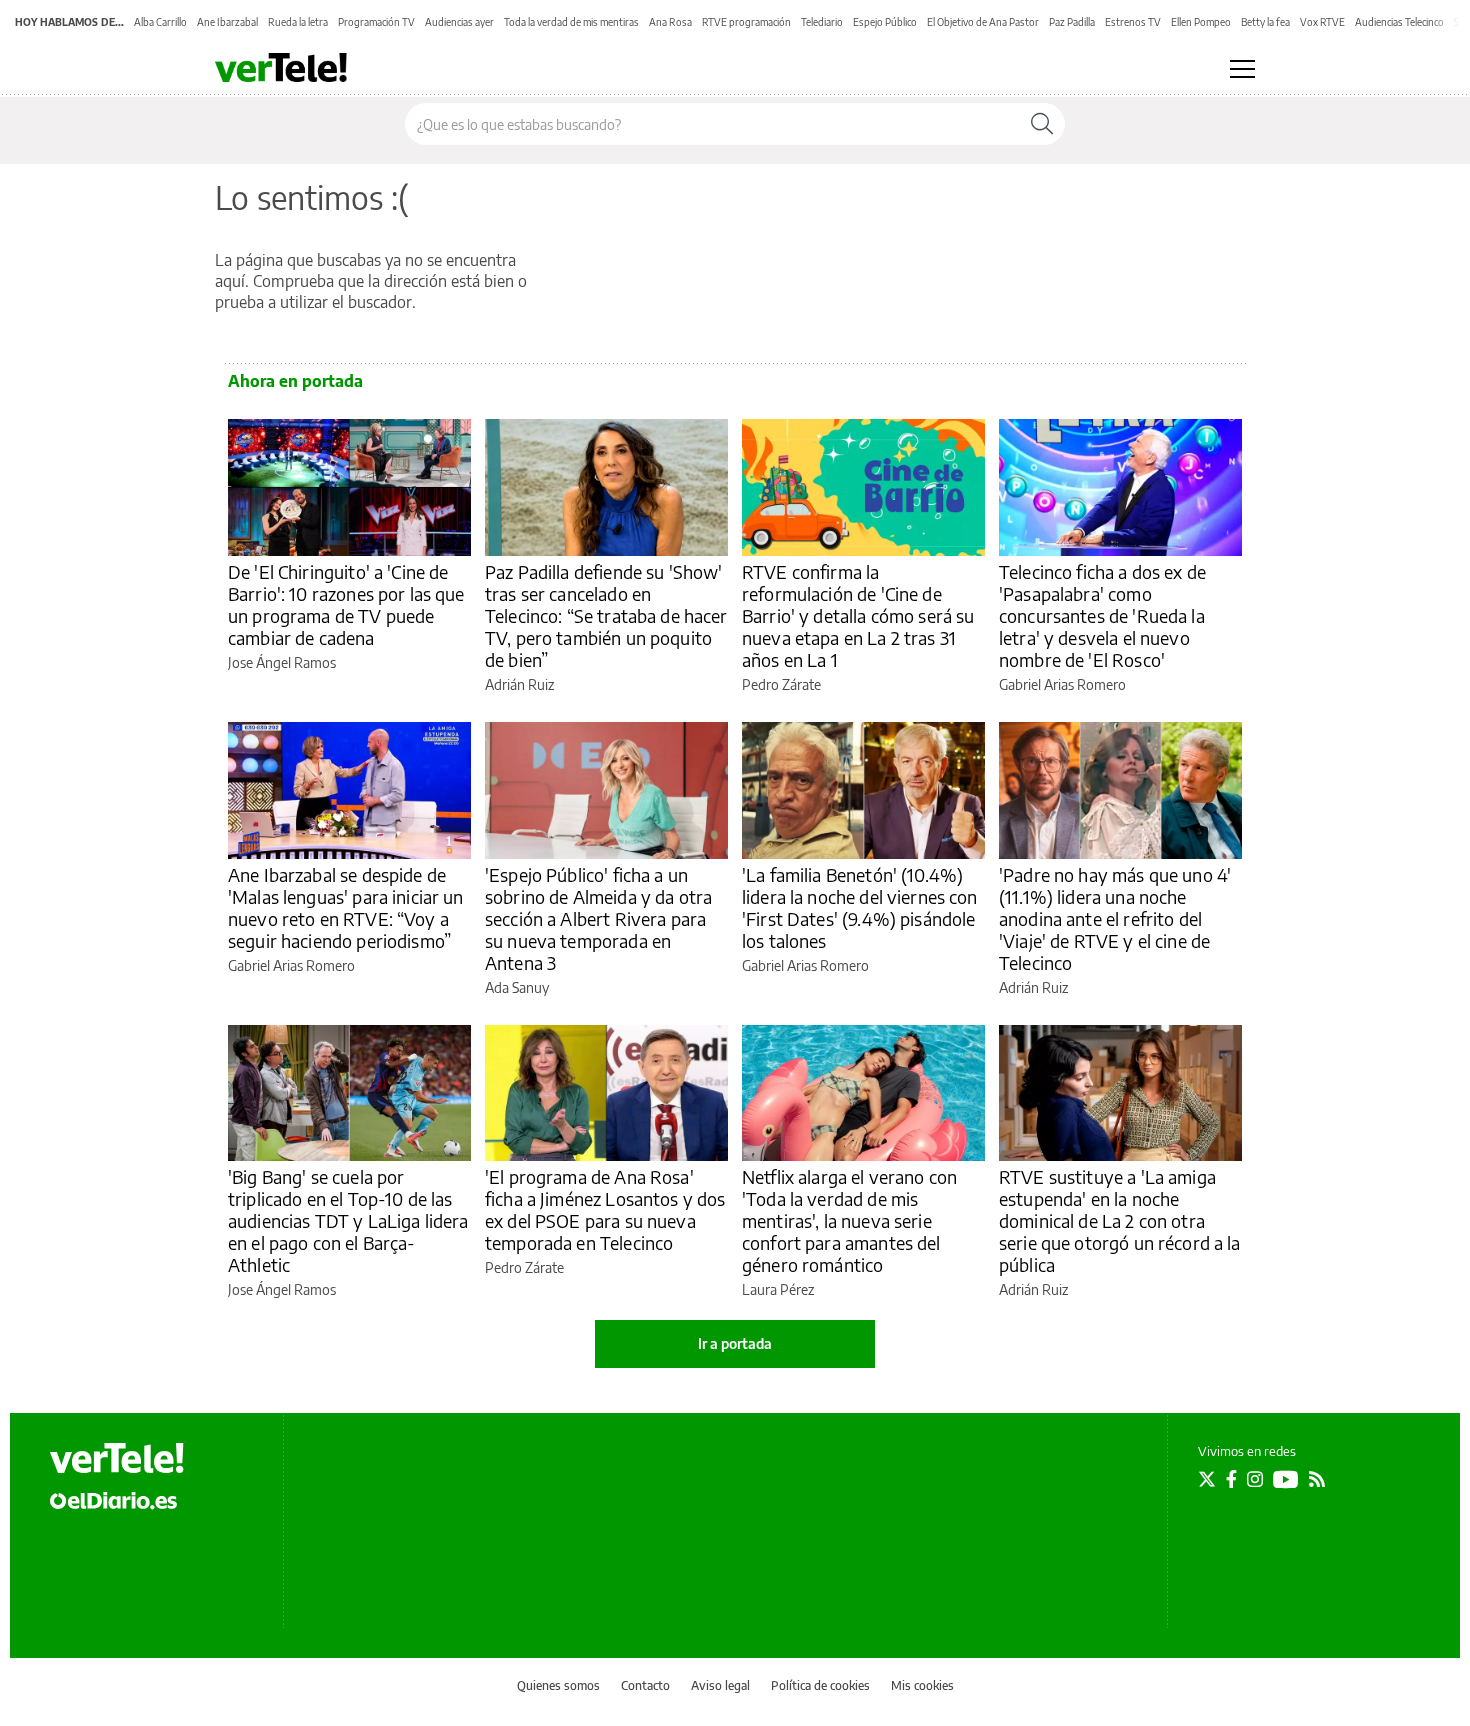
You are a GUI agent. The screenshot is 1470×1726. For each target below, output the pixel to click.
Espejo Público (885, 22)
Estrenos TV (1133, 22)
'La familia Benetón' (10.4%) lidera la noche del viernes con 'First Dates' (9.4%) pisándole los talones (860, 907)
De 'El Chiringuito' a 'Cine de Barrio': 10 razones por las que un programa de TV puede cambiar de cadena (346, 604)
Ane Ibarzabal (227, 22)
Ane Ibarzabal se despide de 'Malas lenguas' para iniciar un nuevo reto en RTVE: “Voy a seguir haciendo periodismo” (346, 907)
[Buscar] (1042, 124)
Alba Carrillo (160, 22)
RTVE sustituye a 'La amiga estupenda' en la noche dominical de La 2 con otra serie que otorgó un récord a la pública (1120, 1220)
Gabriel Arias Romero (1062, 684)
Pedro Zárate (781, 684)
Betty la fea (1265, 22)
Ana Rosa (670, 22)
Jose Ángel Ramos (282, 662)
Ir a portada (735, 1343)
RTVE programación (746, 22)
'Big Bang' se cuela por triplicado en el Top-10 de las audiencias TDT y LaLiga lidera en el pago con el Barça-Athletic (348, 1220)
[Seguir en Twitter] (1207, 1479)
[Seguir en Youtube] (1286, 1479)
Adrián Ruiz (519, 684)
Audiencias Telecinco (1399, 22)
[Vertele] (117, 1458)
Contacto (645, 1685)
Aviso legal (720, 1685)
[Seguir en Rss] (1317, 1479)
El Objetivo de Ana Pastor (983, 22)
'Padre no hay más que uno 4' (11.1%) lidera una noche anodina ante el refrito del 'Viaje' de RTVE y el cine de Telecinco (1115, 918)
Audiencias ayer (459, 22)
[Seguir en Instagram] (1255, 1479)
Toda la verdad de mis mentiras (571, 22)
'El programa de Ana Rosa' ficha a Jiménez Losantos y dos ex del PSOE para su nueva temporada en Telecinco (605, 1209)
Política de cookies (820, 1685)
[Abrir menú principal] (1242, 69)
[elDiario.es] (113, 1500)
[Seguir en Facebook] (1231, 1479)
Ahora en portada (295, 381)
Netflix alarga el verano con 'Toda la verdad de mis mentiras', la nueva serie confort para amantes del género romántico (849, 1220)
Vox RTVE (1322, 22)
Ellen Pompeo (1201, 22)
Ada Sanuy (517, 987)
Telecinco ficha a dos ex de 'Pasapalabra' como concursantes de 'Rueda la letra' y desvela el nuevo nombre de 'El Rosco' (1102, 615)
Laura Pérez (778, 1289)
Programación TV (376, 22)
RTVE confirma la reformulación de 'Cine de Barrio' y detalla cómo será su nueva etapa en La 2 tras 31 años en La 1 (858, 615)
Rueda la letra (298, 22)
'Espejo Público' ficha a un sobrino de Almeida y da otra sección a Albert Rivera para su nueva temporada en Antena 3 (598, 918)
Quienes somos (558, 1685)
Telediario (822, 22)
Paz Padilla (1072, 22)
